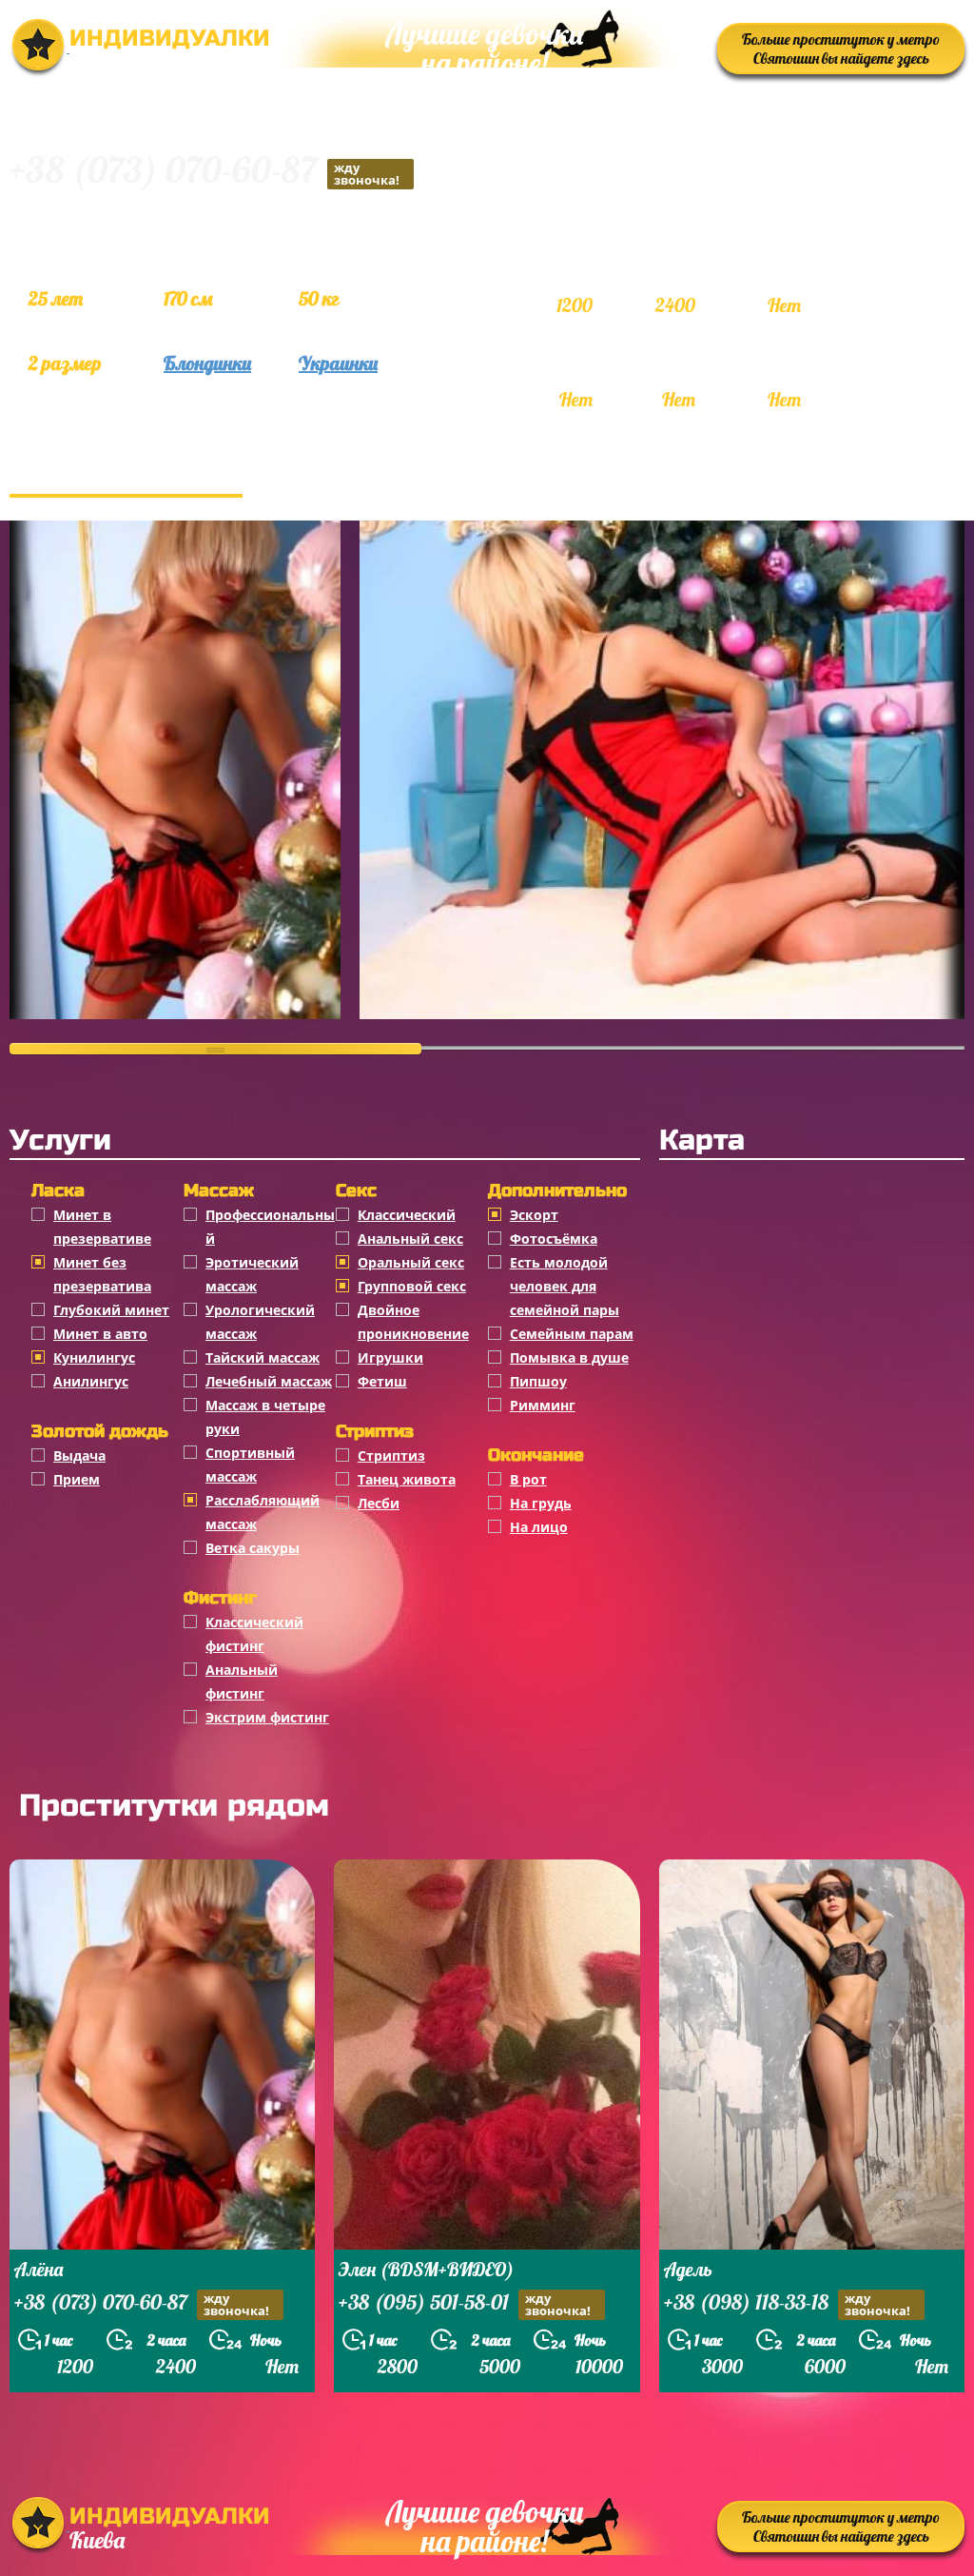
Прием (77, 1479)
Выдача (79, 1455)
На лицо (539, 1527)
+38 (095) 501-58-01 (465, 2304)
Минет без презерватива (102, 1274)
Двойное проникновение (413, 1322)
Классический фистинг (254, 1634)
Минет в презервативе (102, 1227)
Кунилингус (94, 1357)
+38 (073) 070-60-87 (205, 173)
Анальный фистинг (242, 1681)
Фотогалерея (126, 475)
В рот (528, 1479)
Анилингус (91, 1381)
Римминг (543, 1405)
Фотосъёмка (554, 1239)
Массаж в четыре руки (265, 1417)
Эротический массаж (252, 1274)
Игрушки (390, 1357)
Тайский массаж (263, 1357)
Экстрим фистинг (267, 1717)
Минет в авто (100, 1334)
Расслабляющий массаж (263, 1512)
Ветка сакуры (253, 1548)
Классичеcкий (407, 1215)
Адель (688, 2269)
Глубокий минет (111, 1310)
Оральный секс (411, 1262)
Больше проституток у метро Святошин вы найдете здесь (841, 49)
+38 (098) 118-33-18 (787, 2304)
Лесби (379, 1503)
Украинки (338, 363)
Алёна (39, 2269)
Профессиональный (270, 1227)
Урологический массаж (260, 1322)
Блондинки (207, 363)
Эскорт (534, 1215)
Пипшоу (538, 1381)
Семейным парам (572, 1334)
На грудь (541, 1503)
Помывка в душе (569, 1357)
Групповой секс (412, 1286)
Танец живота (407, 1479)
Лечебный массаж (269, 1381)
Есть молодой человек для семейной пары (565, 1286)
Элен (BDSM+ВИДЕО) (426, 2269)
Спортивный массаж (250, 1465)
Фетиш (382, 1381)
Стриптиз (391, 1455)
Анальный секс (410, 1239)
